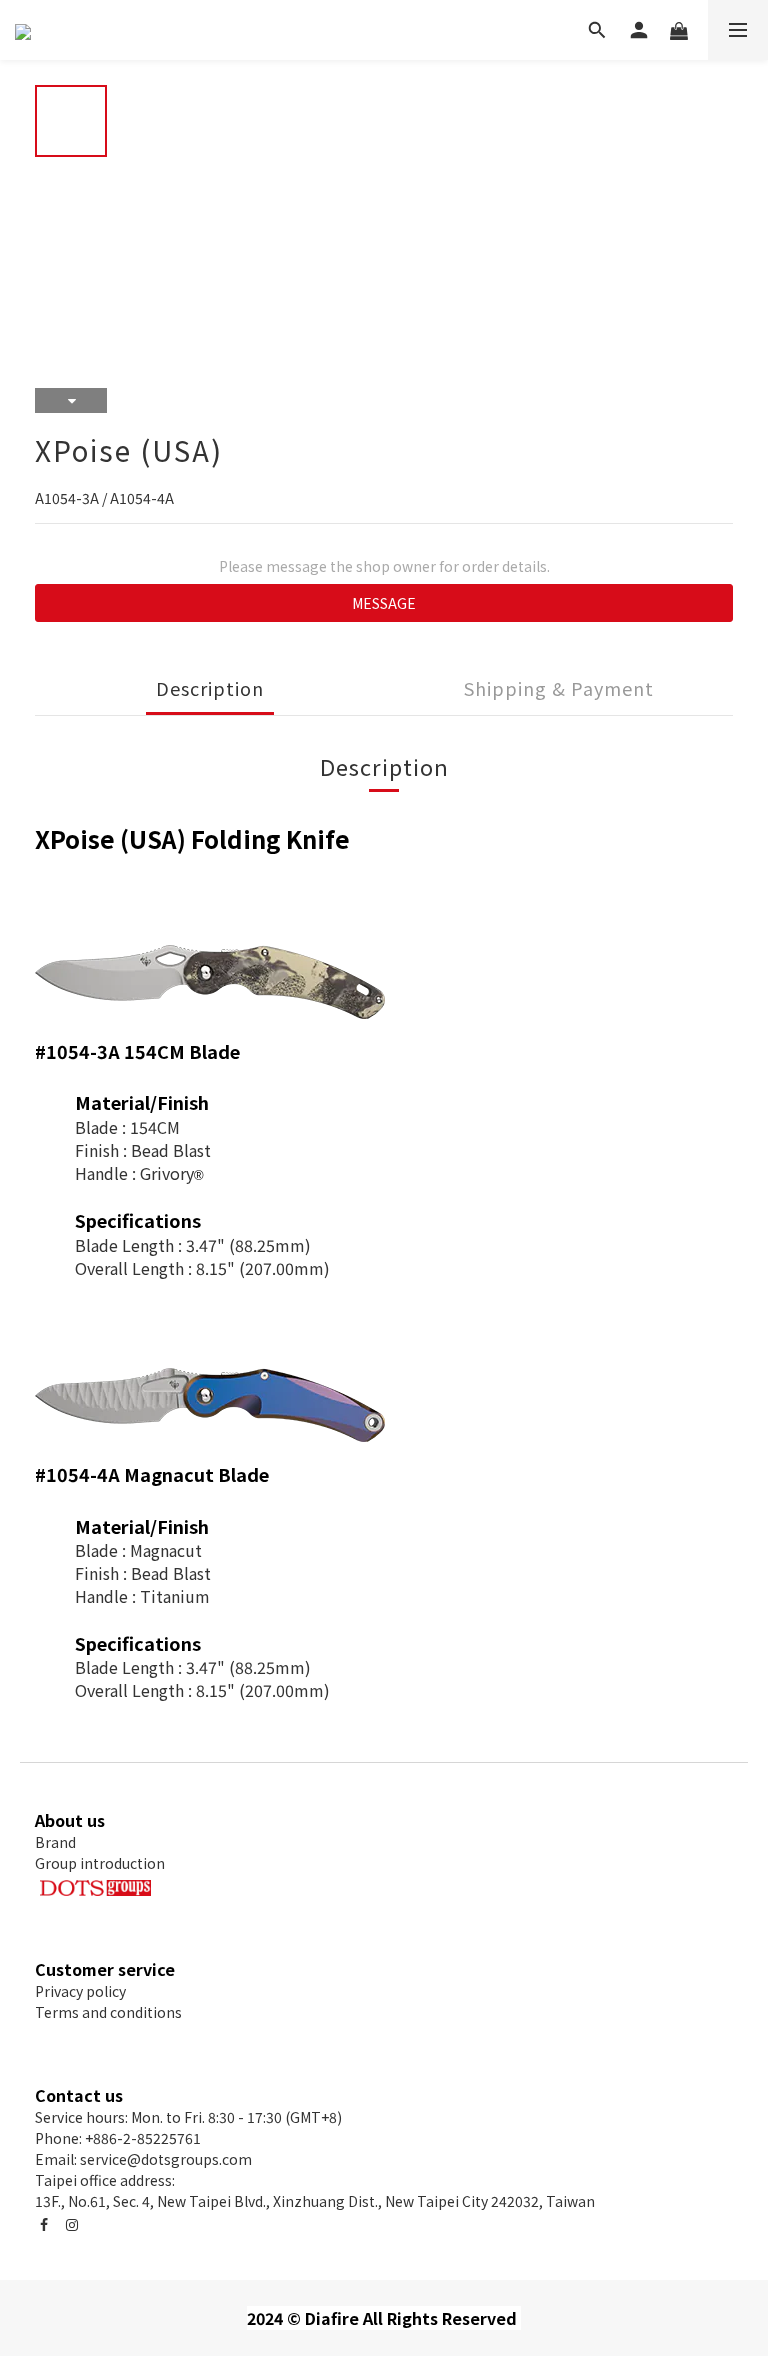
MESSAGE (384, 603)
